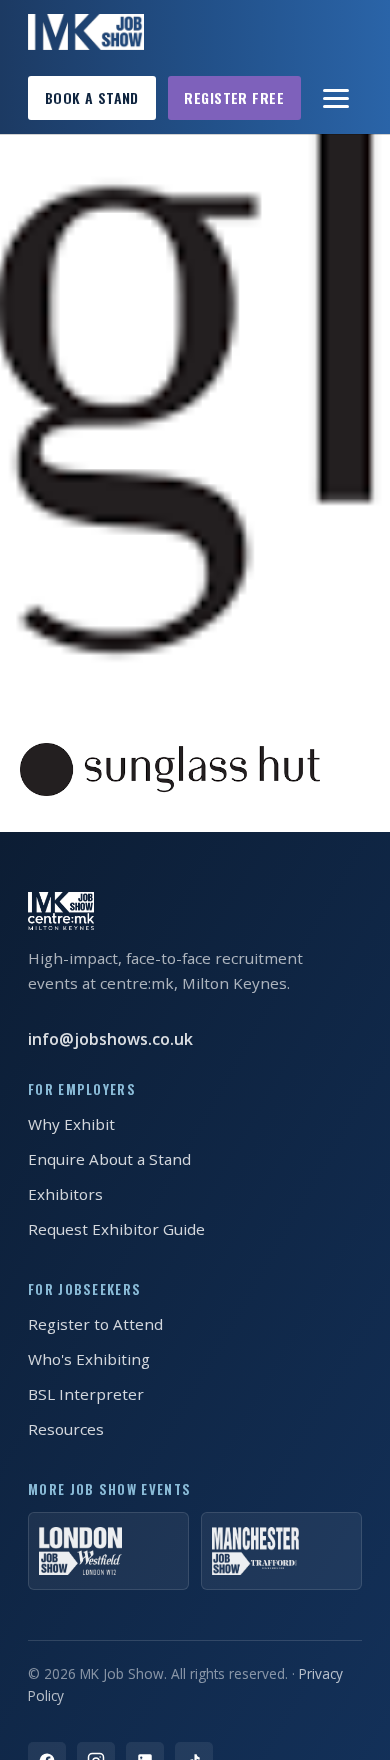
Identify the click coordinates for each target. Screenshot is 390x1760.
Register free (234, 97)
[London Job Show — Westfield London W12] (108, 1551)
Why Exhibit (71, 1124)
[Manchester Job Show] (281, 1551)
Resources (66, 1429)
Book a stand (92, 97)
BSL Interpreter (86, 1394)
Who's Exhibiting (89, 1359)
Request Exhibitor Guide (116, 1229)
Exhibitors (65, 1194)
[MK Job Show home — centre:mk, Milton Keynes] (86, 32)
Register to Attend (95, 1324)
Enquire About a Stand (109, 1159)
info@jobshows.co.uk (110, 1039)
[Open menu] (337, 98)
